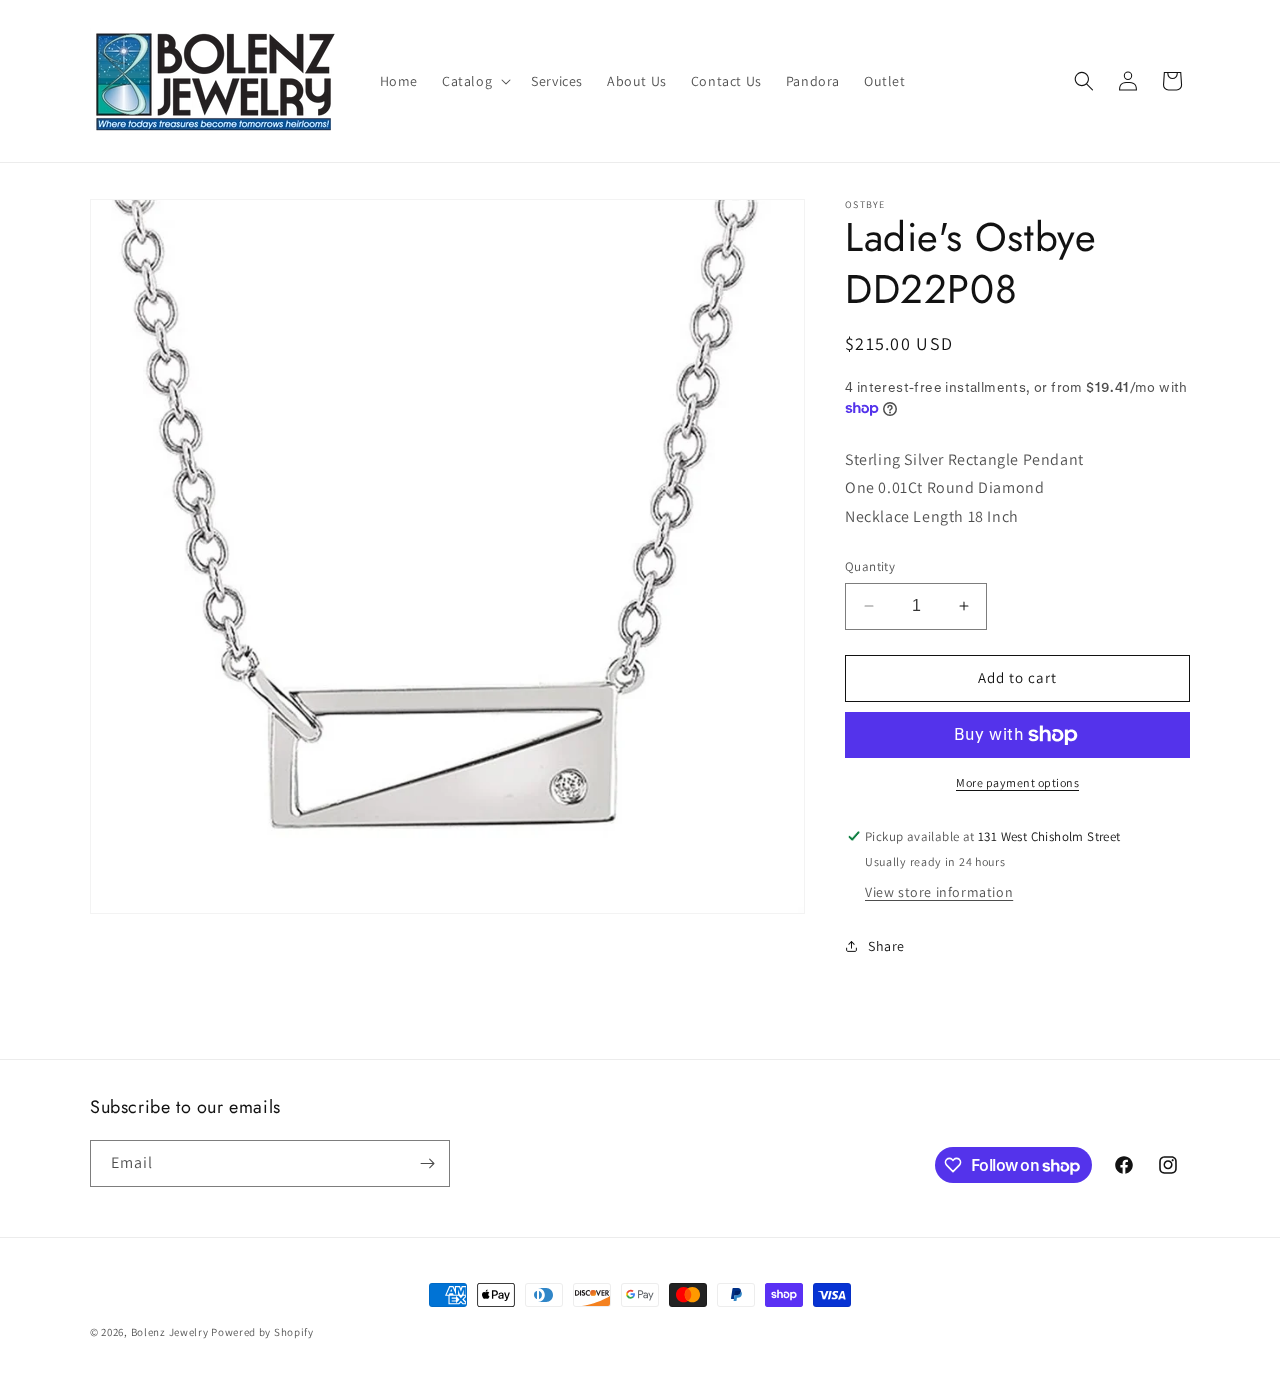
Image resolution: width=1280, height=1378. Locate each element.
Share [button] (886, 946)
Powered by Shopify (262, 1332)
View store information (939, 892)
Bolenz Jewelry (170, 1332)
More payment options (1017, 782)
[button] (474, 81)
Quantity (870, 566)
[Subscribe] (427, 1163)
